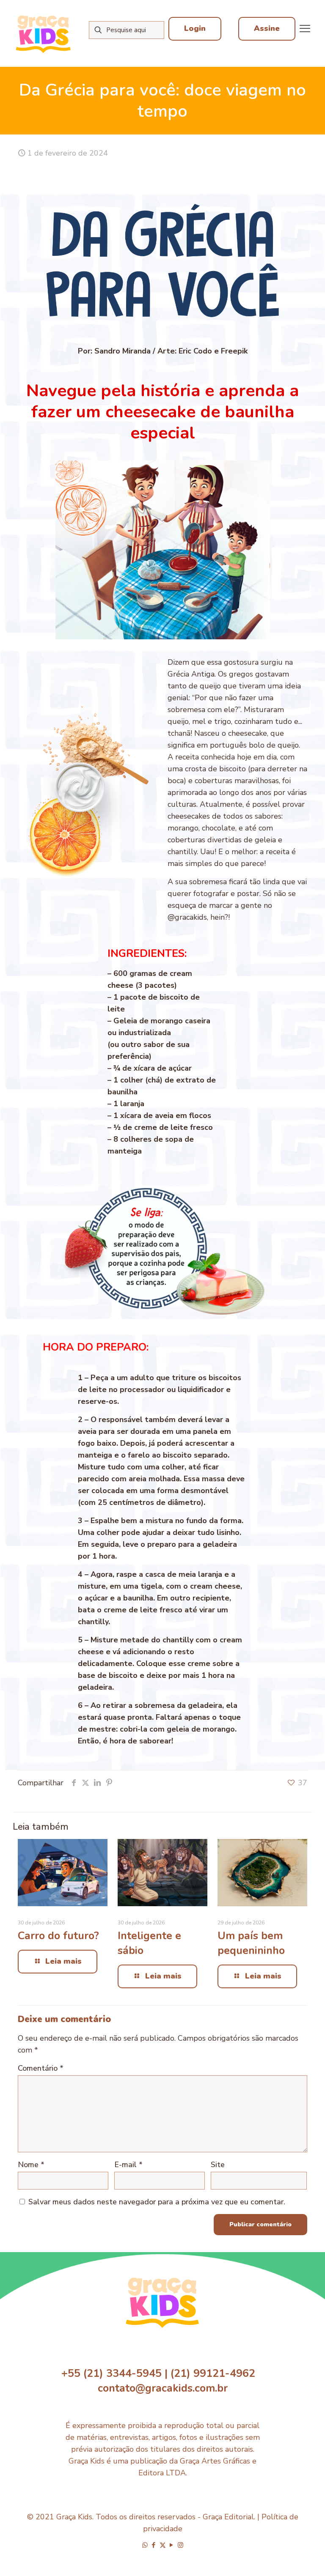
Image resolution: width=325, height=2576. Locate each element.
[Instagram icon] (180, 2545)
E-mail (128, 2165)
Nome (31, 2165)
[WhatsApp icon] (145, 2545)
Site (218, 2165)
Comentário (41, 2068)
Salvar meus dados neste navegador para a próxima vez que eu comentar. (157, 2202)
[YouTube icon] (172, 2545)
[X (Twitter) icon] (163, 2545)
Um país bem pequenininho (251, 1943)
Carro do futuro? (58, 1936)
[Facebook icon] (154, 2545)
